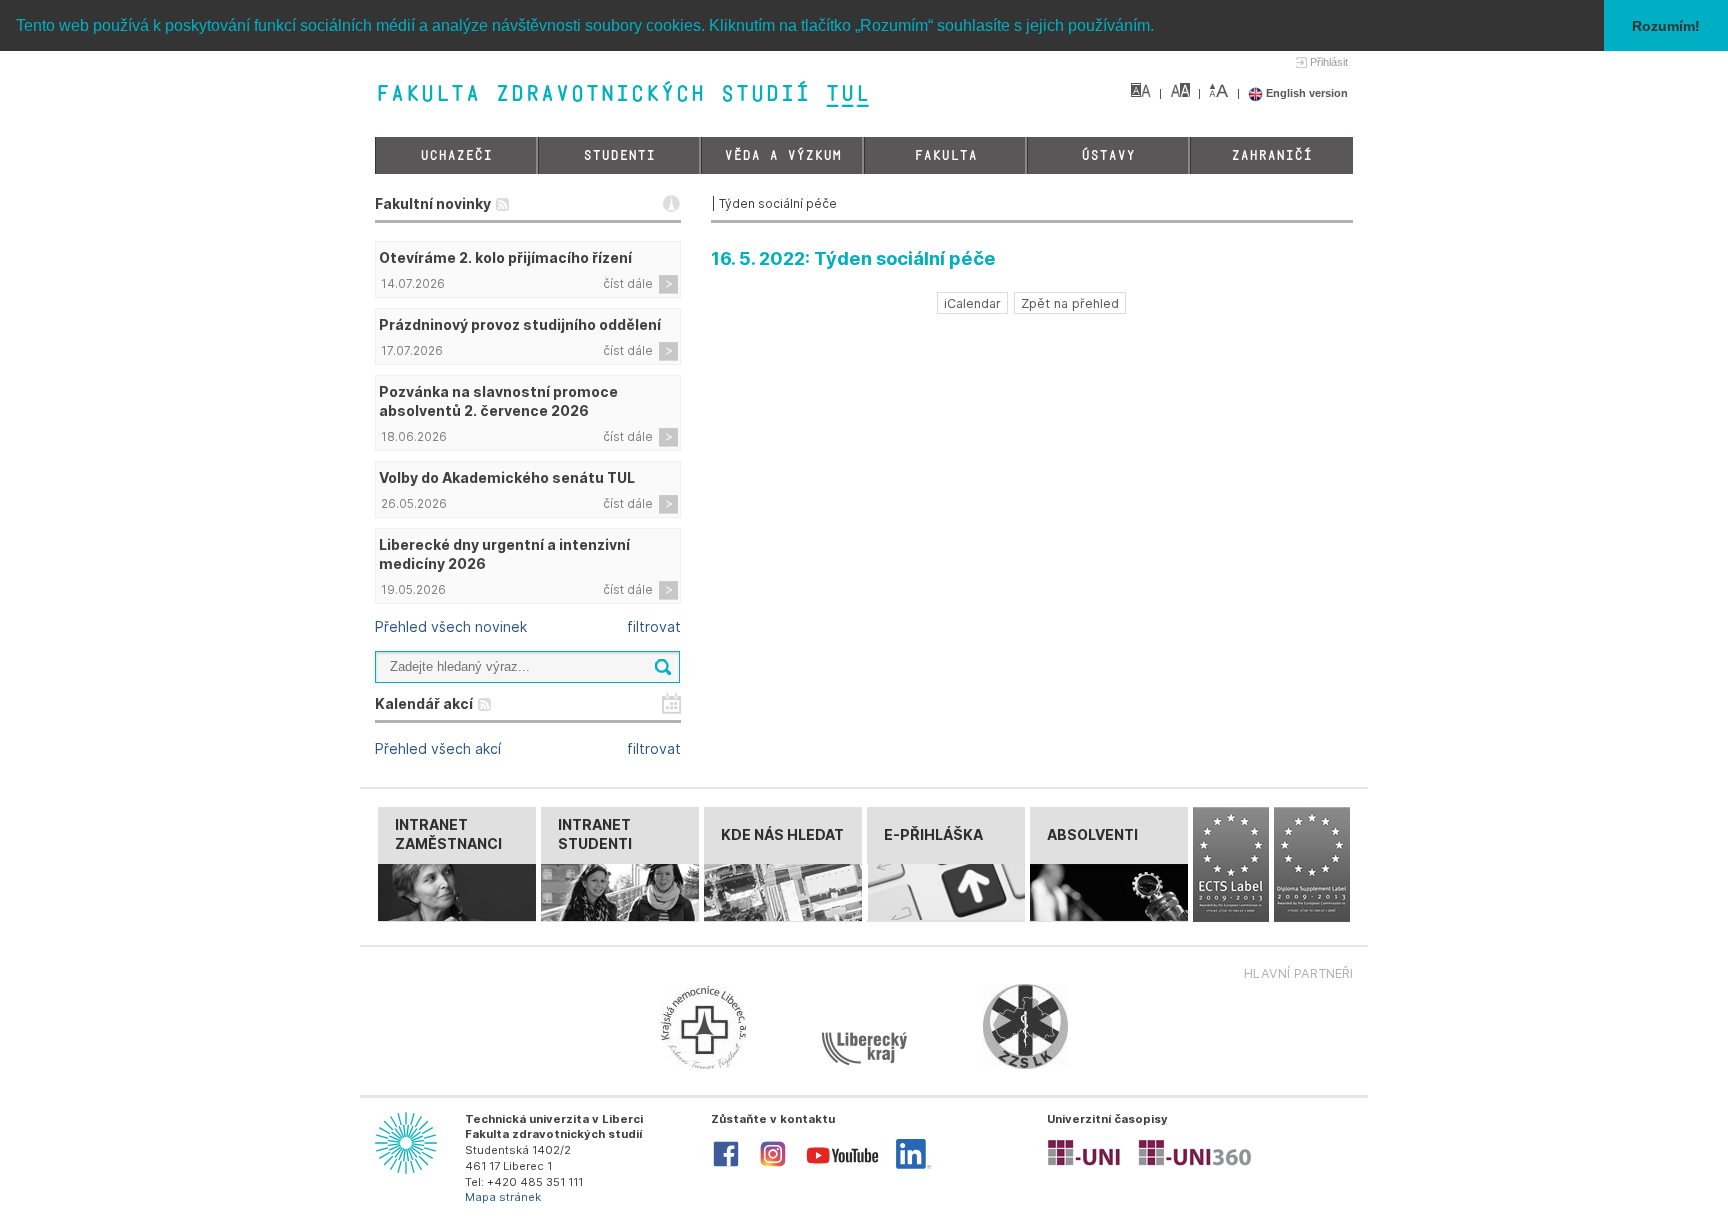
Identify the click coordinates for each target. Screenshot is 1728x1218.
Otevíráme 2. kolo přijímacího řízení (505, 257)
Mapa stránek (503, 1197)
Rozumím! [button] (1666, 26)
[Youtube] (842, 1168)
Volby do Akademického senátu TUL (507, 477)
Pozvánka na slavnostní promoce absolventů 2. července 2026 (498, 401)
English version (1305, 93)
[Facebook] (726, 1165)
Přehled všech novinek (451, 626)
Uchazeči (456, 155)
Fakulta (945, 155)
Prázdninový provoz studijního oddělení (520, 324)
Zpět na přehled (1070, 303)
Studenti (619, 155)
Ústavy (1108, 155)
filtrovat (654, 626)
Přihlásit (1329, 62)
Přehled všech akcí (438, 748)
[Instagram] (773, 1165)
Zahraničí (1271, 155)
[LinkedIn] (913, 1165)
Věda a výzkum (782, 155)
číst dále (628, 283)
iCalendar (972, 303)
